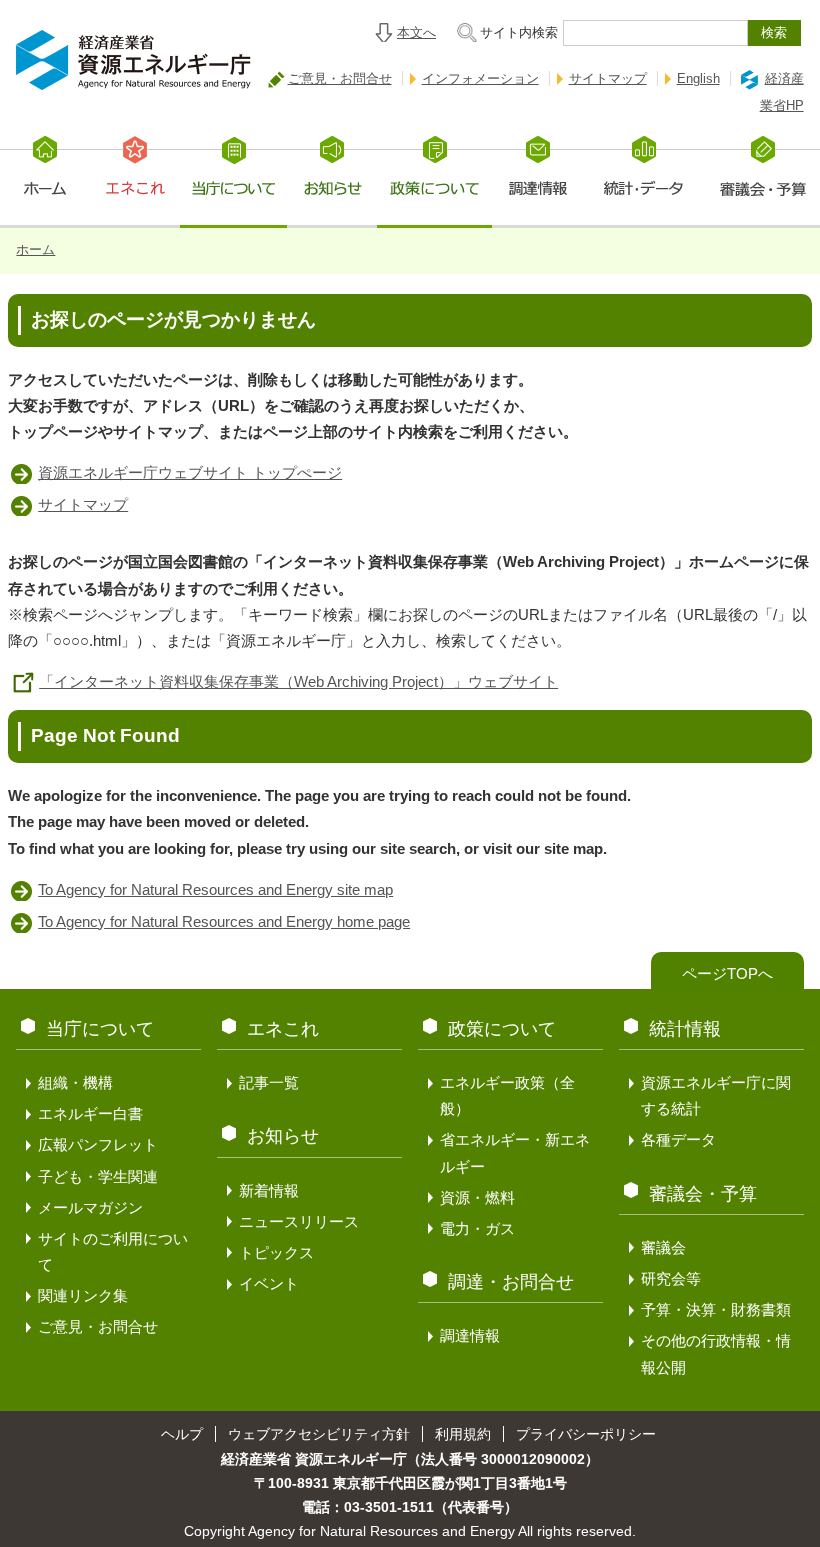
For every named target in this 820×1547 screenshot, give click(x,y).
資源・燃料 (477, 1197)
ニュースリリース (299, 1221)
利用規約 (463, 1434)
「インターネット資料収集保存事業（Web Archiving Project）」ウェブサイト (298, 681)
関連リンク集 (83, 1295)
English (698, 78)
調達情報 (470, 1335)
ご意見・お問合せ (340, 78)
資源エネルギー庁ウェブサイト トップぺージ (190, 472)
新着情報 (269, 1190)
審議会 (663, 1247)
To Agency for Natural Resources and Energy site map (215, 889)
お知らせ (283, 1136)
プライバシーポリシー (586, 1434)
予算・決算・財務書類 (716, 1309)
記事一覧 (269, 1082)
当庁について (100, 1029)
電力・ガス (477, 1228)
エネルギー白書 (90, 1113)
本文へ (416, 32)
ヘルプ (182, 1434)
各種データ (678, 1139)
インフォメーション (480, 78)
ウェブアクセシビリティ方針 (319, 1434)
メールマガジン (90, 1207)
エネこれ (283, 1029)
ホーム (35, 249)
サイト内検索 (519, 32)
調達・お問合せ (511, 1282)
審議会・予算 (703, 1194)
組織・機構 (75, 1082)
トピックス (276, 1252)
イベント (269, 1283)
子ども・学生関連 (98, 1176)
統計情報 (685, 1029)
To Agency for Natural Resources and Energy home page (224, 921)
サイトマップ (608, 78)
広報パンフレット (98, 1144)
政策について (502, 1029)
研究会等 (671, 1278)
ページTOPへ (727, 973)
